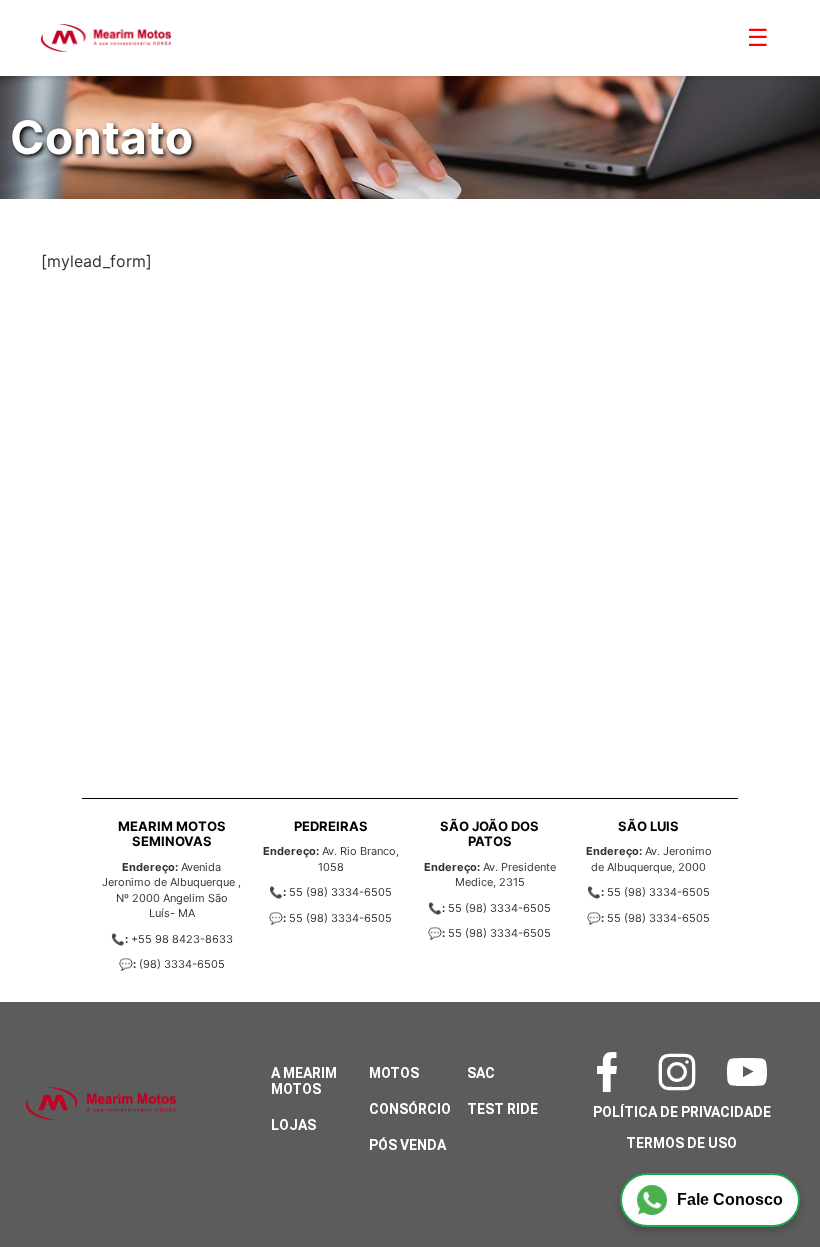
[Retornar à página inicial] (55, 1177)
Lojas (293, 1125)
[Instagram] (682, 1072)
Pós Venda (407, 1145)
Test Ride (502, 1109)
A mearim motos (304, 1081)
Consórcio (410, 1109)
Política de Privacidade (682, 1112)
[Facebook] (612, 1072)
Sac (481, 1073)
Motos (394, 1073)
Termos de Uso (681, 1143)
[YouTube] (752, 1072)
